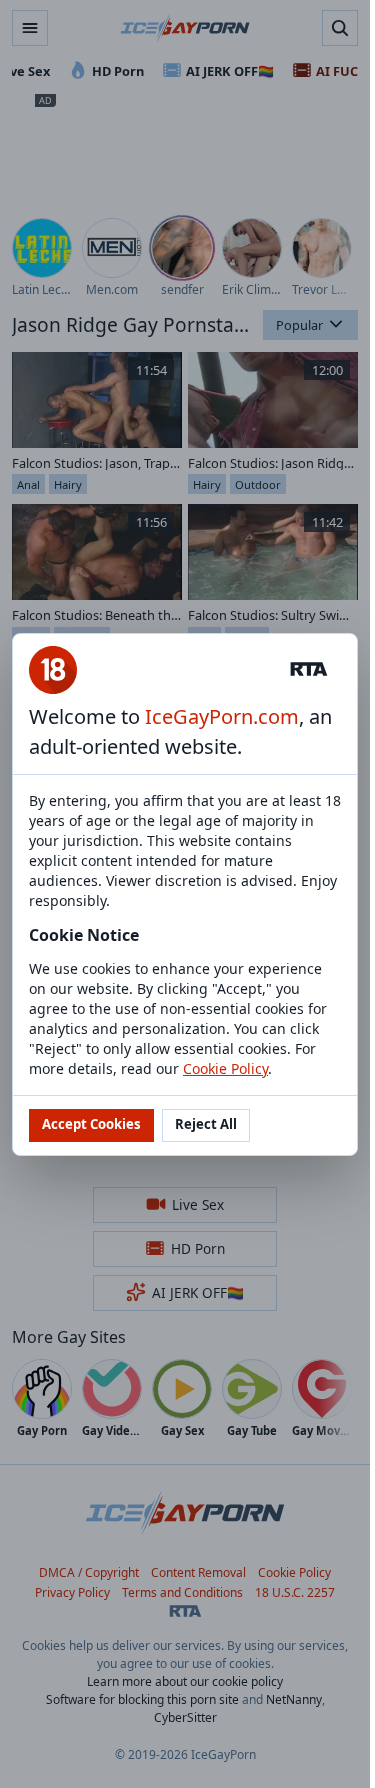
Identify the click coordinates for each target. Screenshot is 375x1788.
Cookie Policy (225, 1068)
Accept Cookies (91, 1124)
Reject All (206, 1124)
